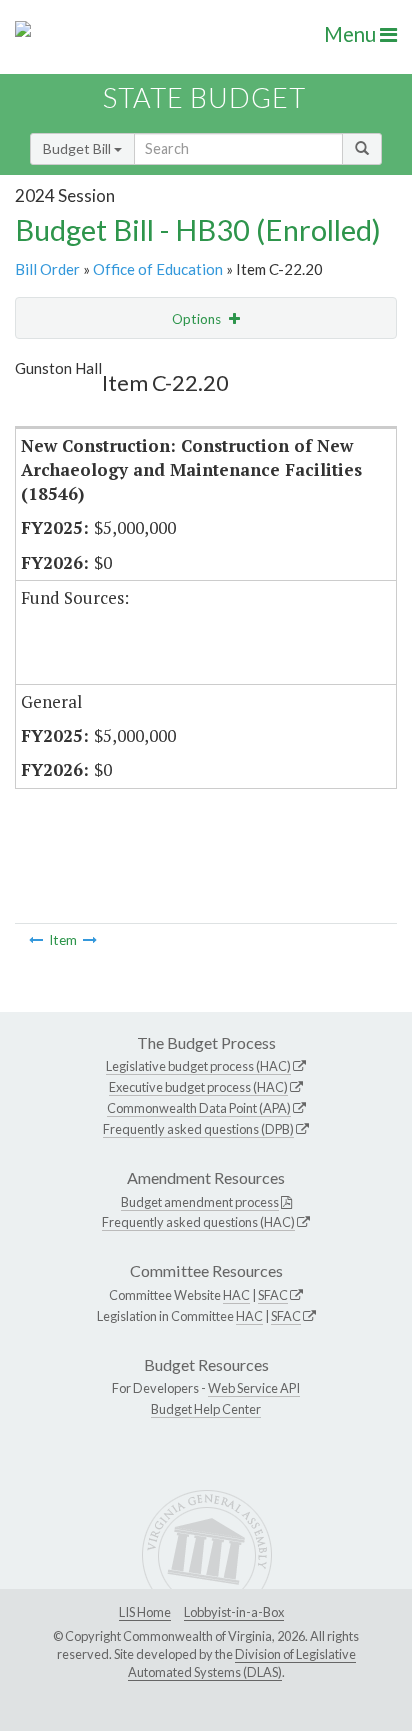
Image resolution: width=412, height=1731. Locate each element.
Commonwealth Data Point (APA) (199, 1108)
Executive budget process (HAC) (198, 1087)
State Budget (204, 97)
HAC (236, 1295)
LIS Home (145, 1612)
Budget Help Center (206, 1409)
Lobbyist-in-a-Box (234, 1612)
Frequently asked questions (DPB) (198, 1129)
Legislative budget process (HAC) (198, 1066)
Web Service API (254, 1388)
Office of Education (158, 269)
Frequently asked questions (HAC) (198, 1222)
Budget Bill (78, 148)
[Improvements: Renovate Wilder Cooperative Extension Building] (36, 940)
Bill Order (47, 269)
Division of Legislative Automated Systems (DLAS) (242, 1663)
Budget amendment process (200, 1202)
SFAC (273, 1295)
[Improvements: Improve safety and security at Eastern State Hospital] (90, 940)
